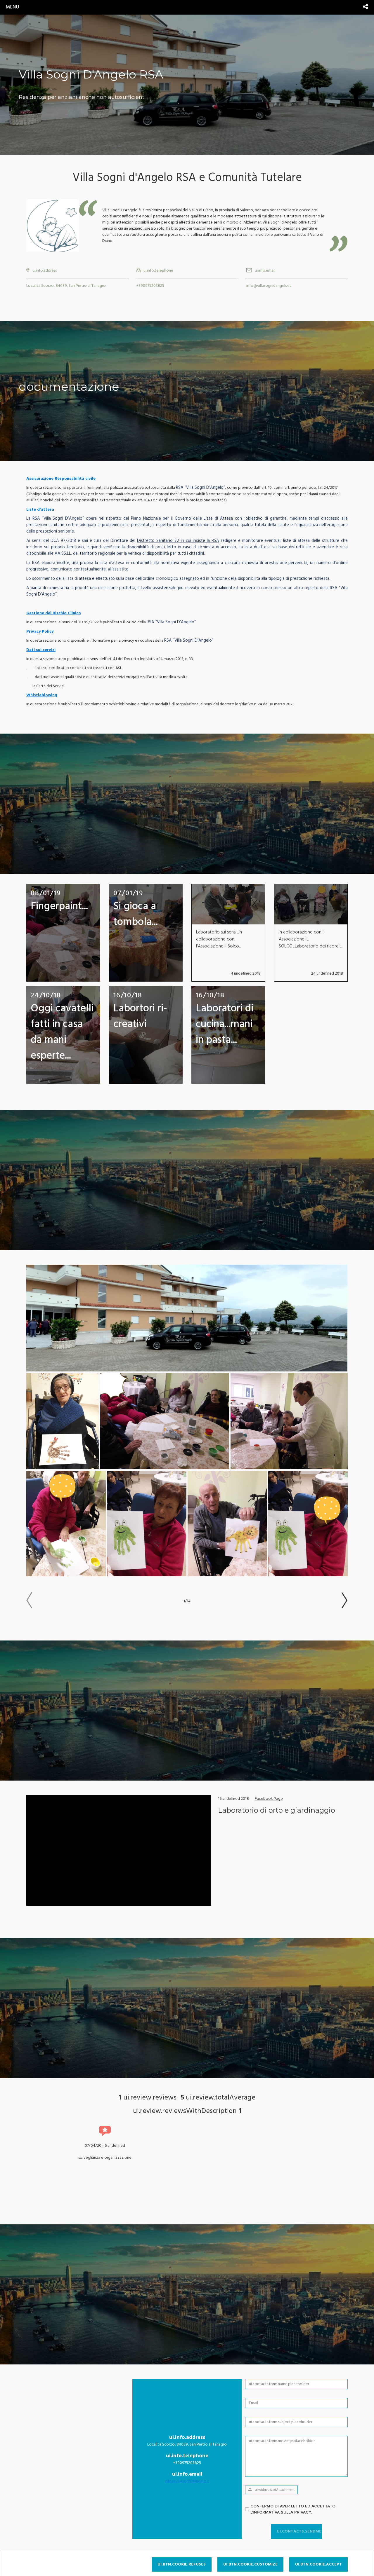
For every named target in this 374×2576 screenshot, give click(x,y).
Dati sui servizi (41, 650)
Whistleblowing (42, 695)
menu (12, 7)
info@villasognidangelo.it (187, 2481)
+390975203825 (150, 286)
